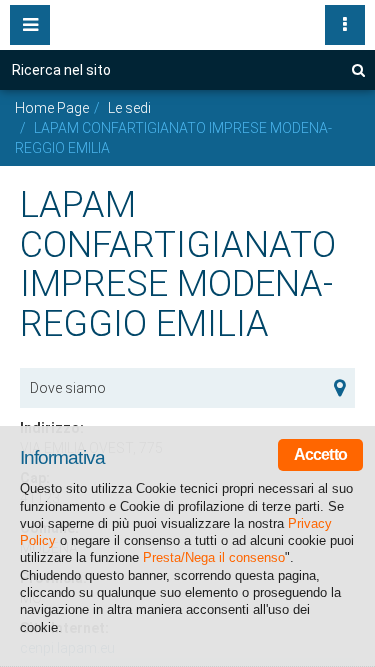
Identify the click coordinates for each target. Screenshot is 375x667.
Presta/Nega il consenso (214, 557)
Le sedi (129, 108)
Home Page (52, 108)
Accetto (320, 454)
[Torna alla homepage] (188, 20)
